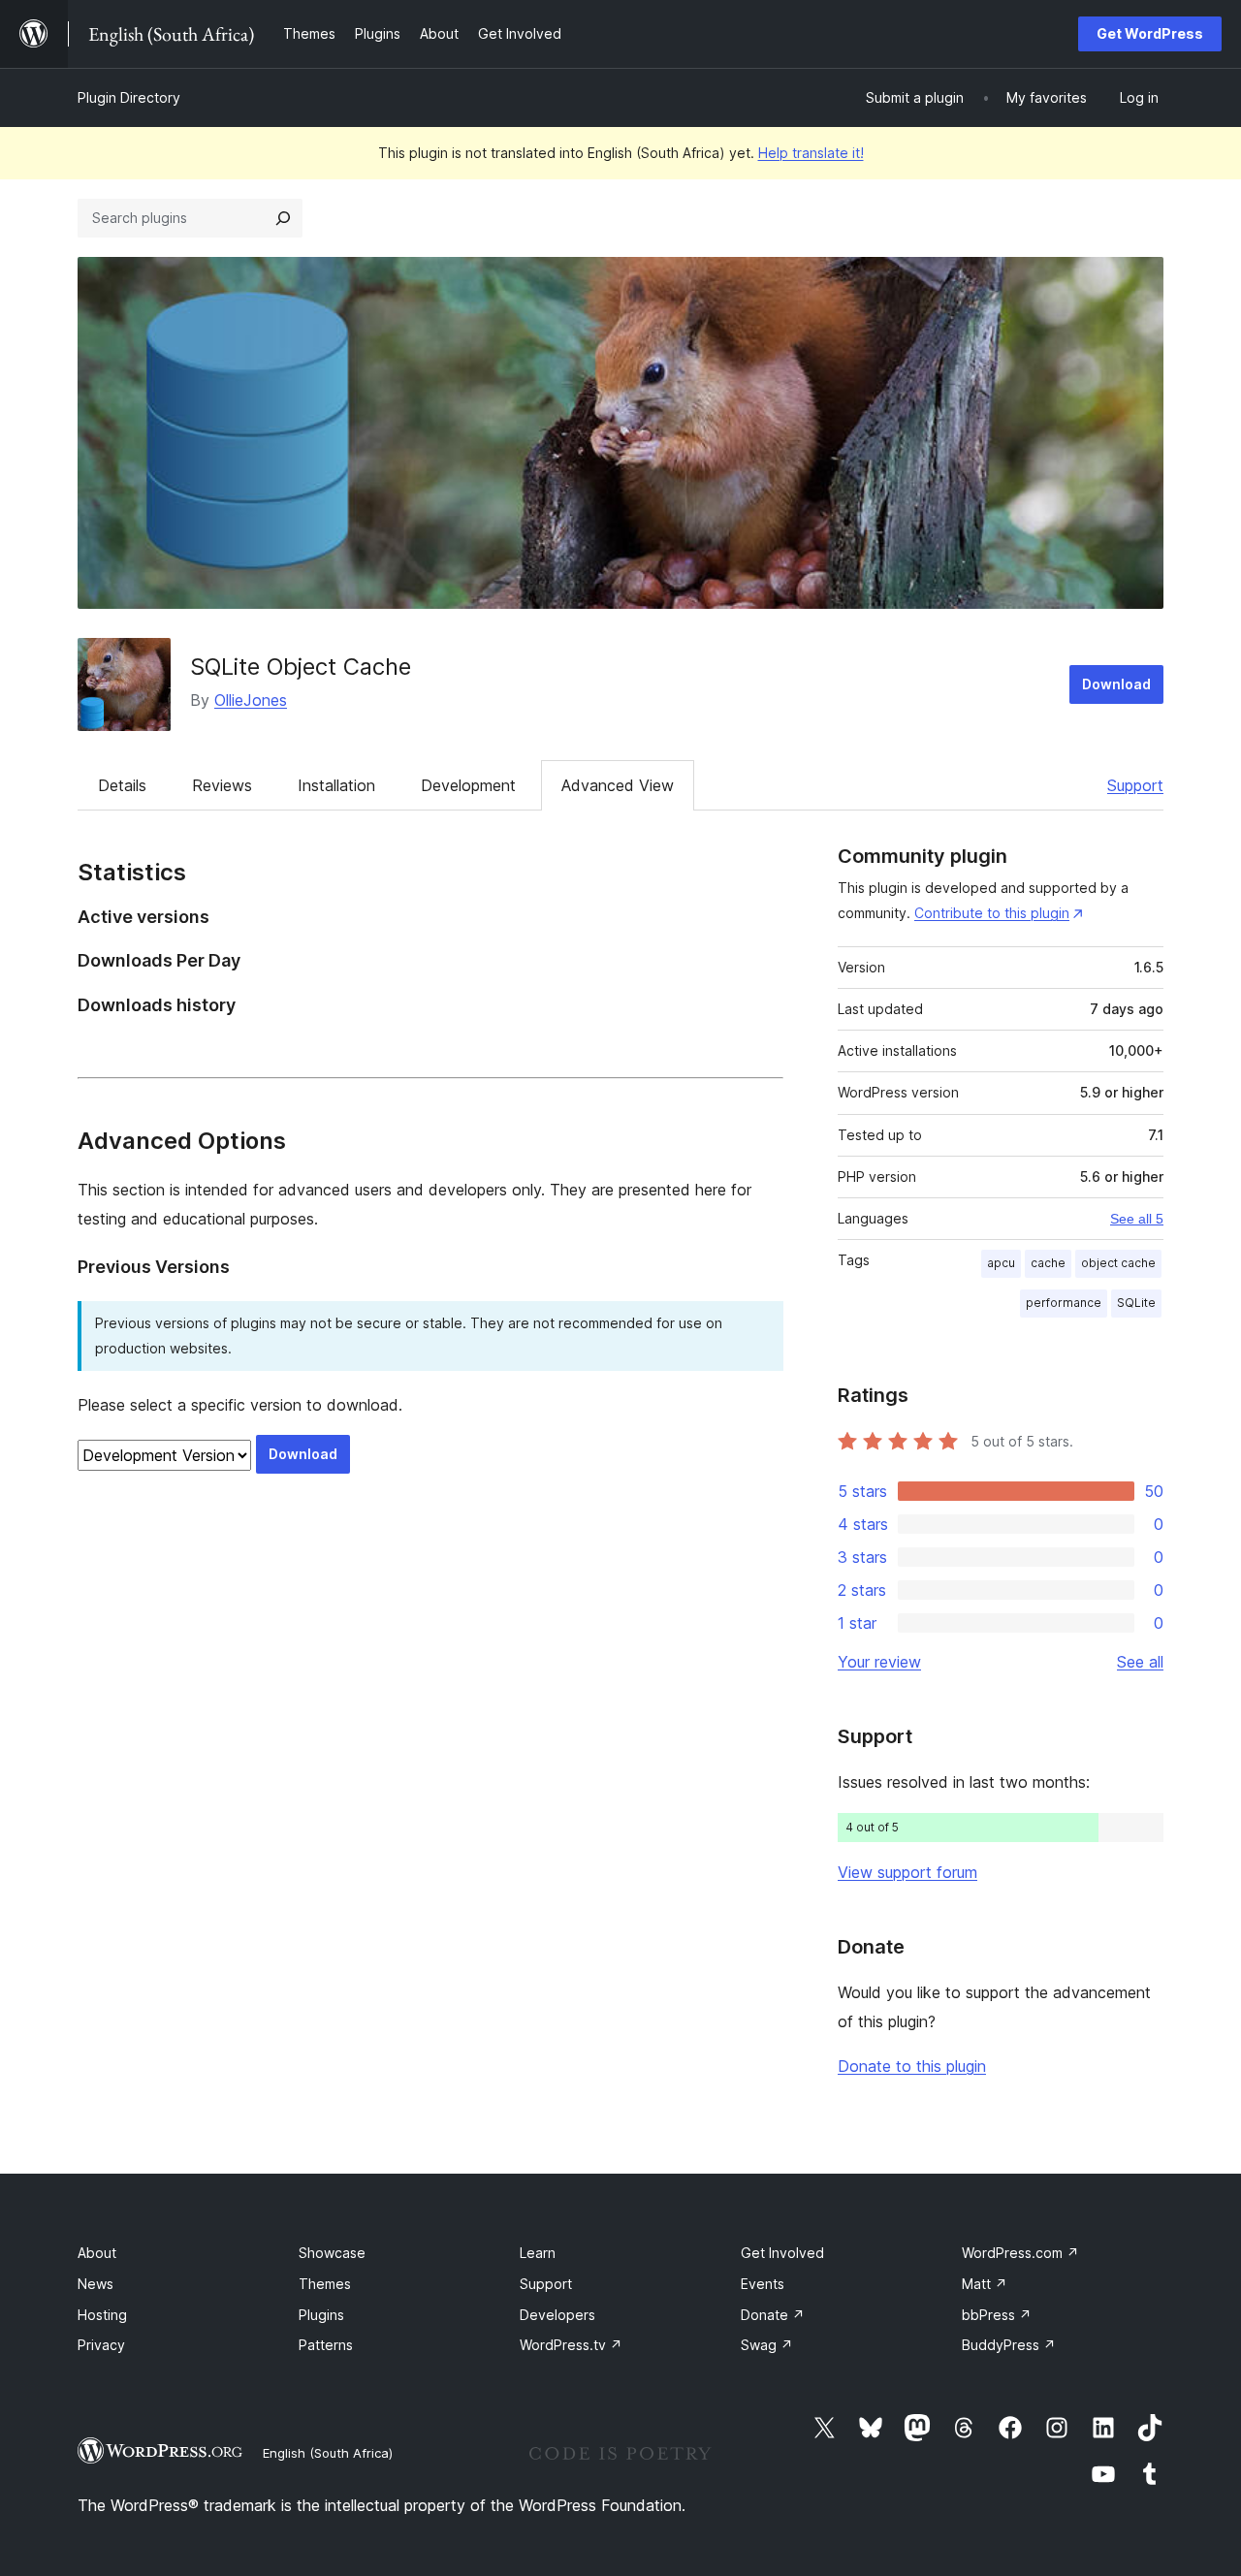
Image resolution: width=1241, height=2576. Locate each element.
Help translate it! (811, 153)
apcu (1001, 1263)
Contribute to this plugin (992, 913)
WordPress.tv (571, 2345)
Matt (985, 2284)
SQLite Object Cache (301, 667)
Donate (773, 2315)
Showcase (332, 2253)
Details (122, 785)
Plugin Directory (129, 97)
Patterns (326, 2345)
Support (1135, 785)
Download (1116, 684)
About (97, 2253)
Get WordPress (1150, 33)
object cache (1118, 1263)
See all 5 (1137, 1219)
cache (1048, 1263)
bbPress (997, 2315)
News (95, 2284)
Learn (538, 2253)
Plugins (321, 2315)
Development (468, 785)
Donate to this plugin (912, 2066)
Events (763, 2284)
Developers (557, 2315)
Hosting (102, 2315)
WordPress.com (1020, 2253)
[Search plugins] (283, 218)
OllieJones (251, 700)
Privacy (101, 2345)
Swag (767, 2345)
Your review (879, 1662)
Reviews (222, 785)
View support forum (907, 1872)
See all (1140, 1662)
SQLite (1136, 1303)
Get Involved (782, 2253)
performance (1064, 1303)
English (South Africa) (328, 2453)
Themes (325, 2284)
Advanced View (618, 785)
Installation (336, 785)
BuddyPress (1009, 2345)
